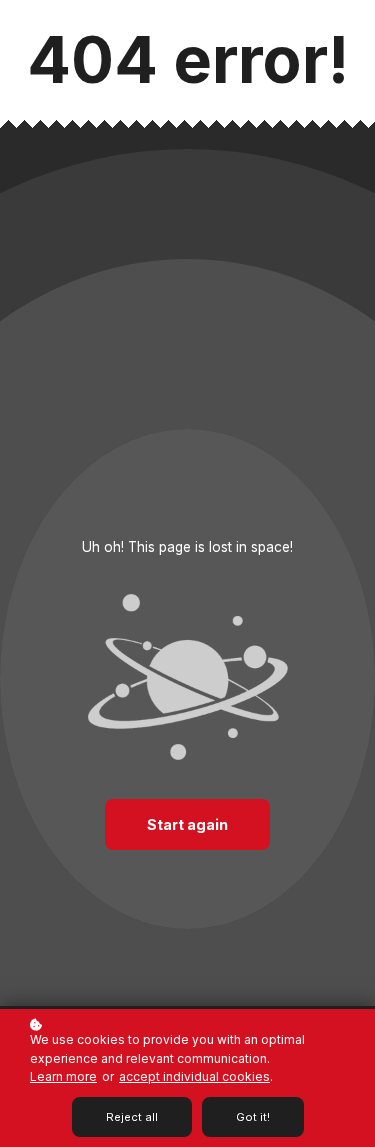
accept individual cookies (194, 1076)
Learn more (63, 1076)
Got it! (253, 1117)
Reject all (132, 1117)
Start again (187, 824)
